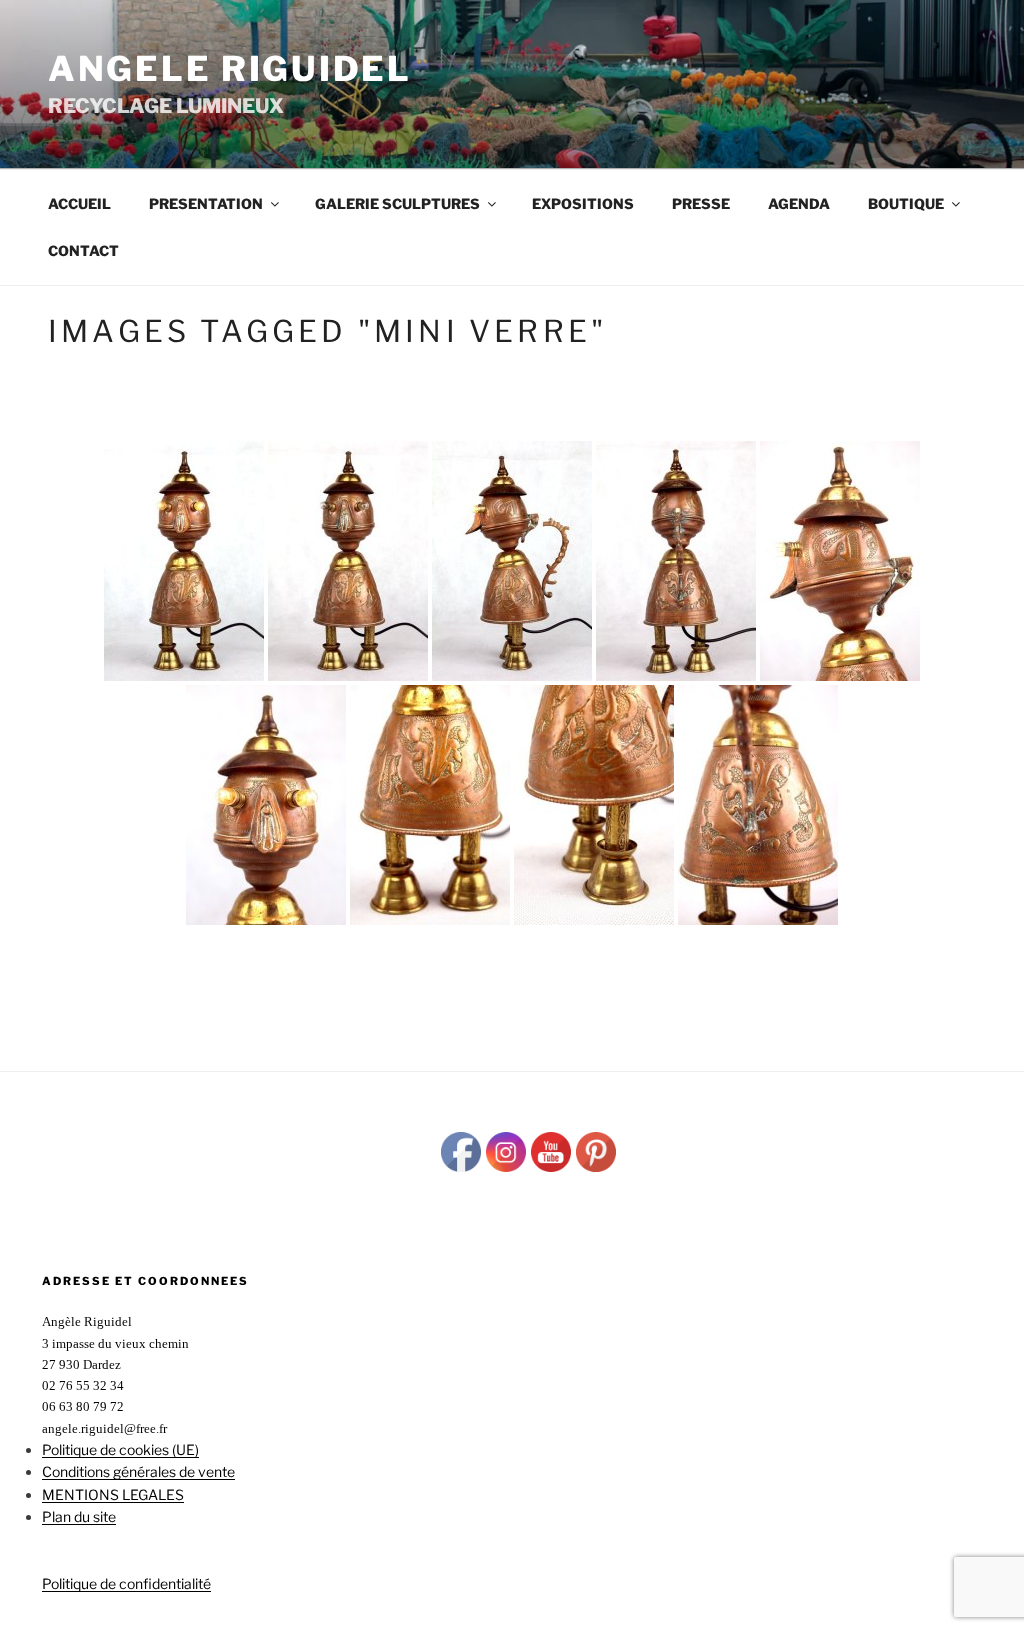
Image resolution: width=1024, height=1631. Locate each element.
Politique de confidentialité (126, 1583)
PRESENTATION (206, 203)
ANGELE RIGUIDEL (230, 68)
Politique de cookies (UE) (120, 1449)
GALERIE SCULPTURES (397, 203)
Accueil (79, 203)
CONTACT (83, 250)
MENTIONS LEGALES (113, 1494)
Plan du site (79, 1516)
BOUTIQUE (906, 203)
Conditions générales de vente (138, 1471)
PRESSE (701, 203)
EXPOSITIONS (583, 203)
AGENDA (799, 203)
